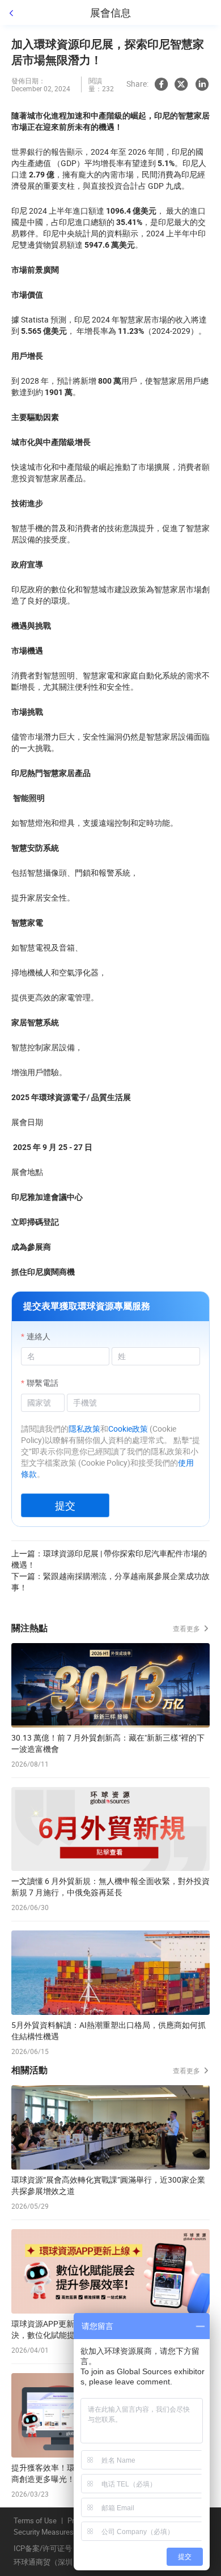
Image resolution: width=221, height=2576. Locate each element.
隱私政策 (84, 1429)
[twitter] (181, 84)
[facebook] (161, 84)
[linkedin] (202, 84)
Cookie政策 (128, 1429)
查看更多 (187, 1628)
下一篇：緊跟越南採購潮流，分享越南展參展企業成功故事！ (110, 1582)
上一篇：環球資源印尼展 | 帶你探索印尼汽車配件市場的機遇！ (109, 1559)
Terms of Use (35, 2521)
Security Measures (44, 2532)
